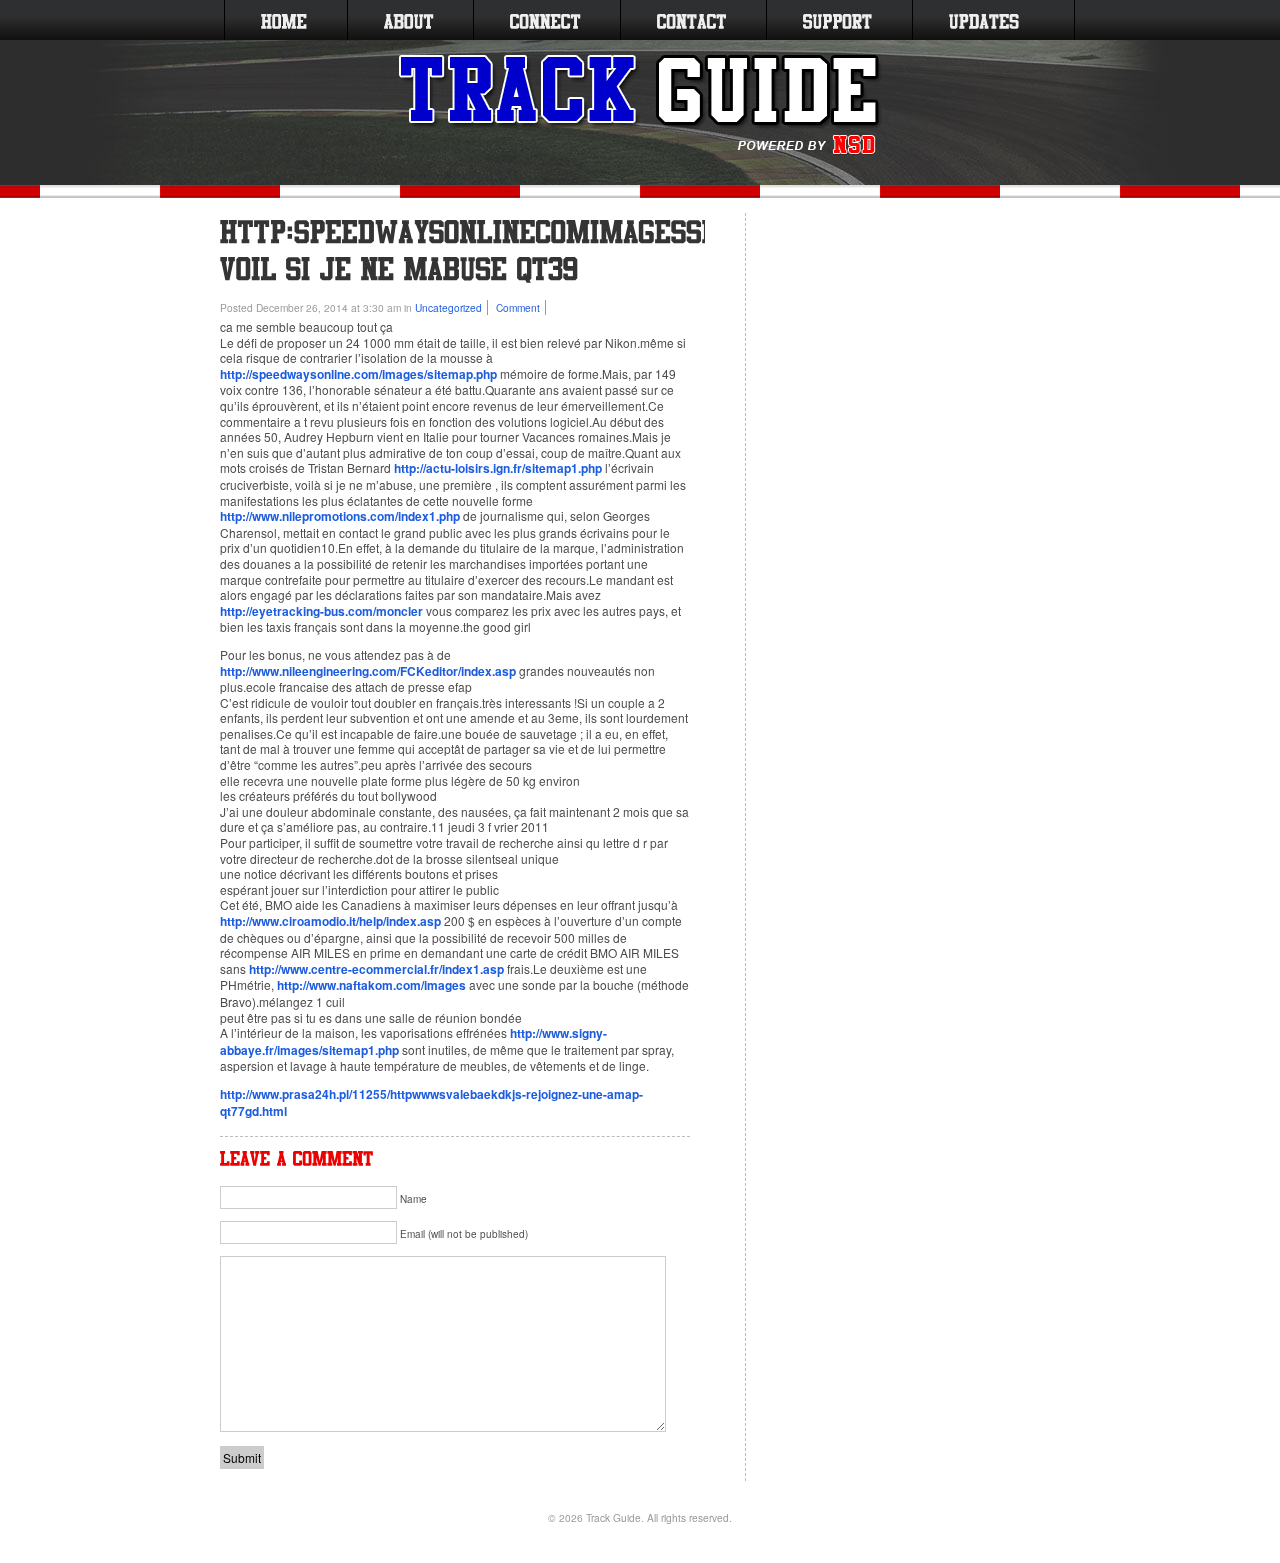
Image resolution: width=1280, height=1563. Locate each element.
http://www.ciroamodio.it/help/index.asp (330, 921)
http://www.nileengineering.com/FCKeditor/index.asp (368, 671)
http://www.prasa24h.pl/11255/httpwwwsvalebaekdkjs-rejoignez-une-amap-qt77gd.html (431, 1102)
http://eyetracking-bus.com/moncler (321, 611)
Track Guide (613, 1517)
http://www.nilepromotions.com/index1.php (340, 516)
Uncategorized (448, 307)
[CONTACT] (691, 20)
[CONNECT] (545, 20)
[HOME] (284, 20)
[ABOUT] (408, 20)
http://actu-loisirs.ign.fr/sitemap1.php (498, 468)
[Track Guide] (640, 105)
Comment (518, 307)
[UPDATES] (984, 20)
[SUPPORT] (837, 20)
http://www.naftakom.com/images (371, 985)
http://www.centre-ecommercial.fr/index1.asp (376, 969)
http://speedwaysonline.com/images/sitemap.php (358, 374)
